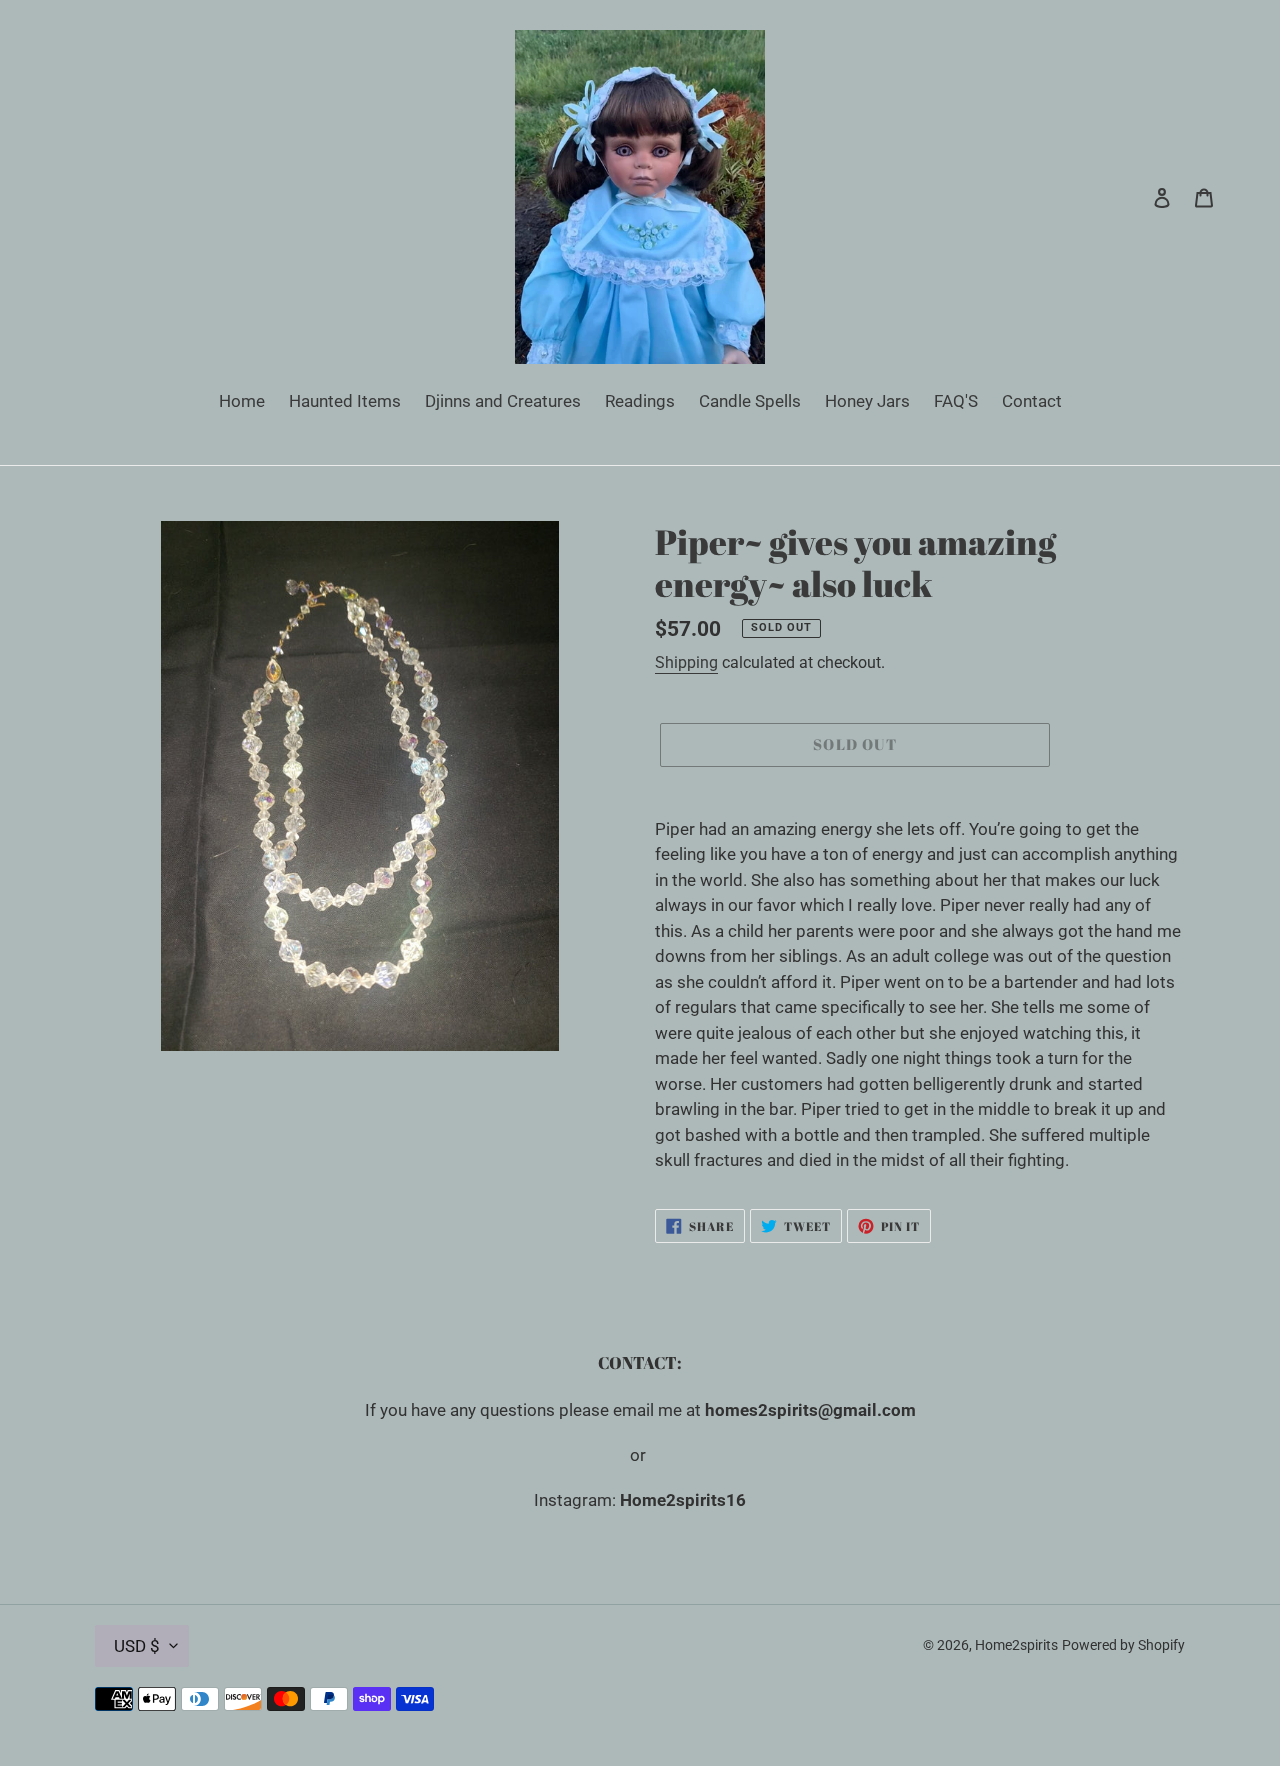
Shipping (686, 662)
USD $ (137, 1646)
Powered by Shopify (1123, 1645)
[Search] (1135, 197)
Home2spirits (1016, 1645)
